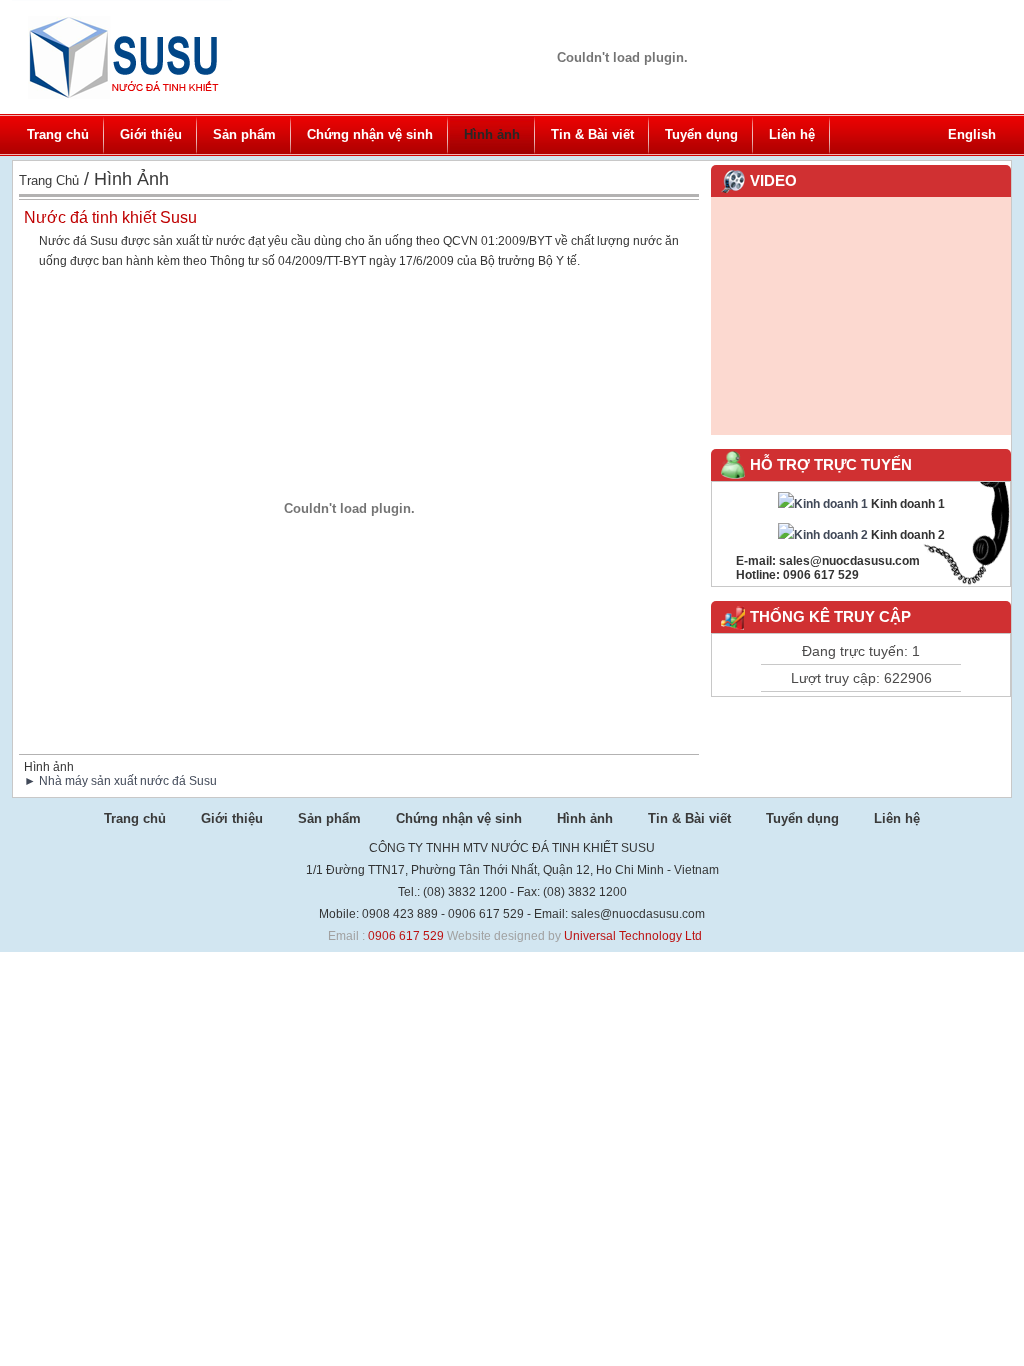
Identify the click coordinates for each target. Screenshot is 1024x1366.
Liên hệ (792, 134)
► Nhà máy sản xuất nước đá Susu (120, 781)
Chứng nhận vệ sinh (370, 134)
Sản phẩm (244, 134)
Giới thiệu (151, 134)
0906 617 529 (406, 936)
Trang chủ (58, 134)
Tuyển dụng (701, 134)
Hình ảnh (492, 134)
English (972, 134)
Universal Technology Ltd (633, 936)
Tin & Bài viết (592, 134)
